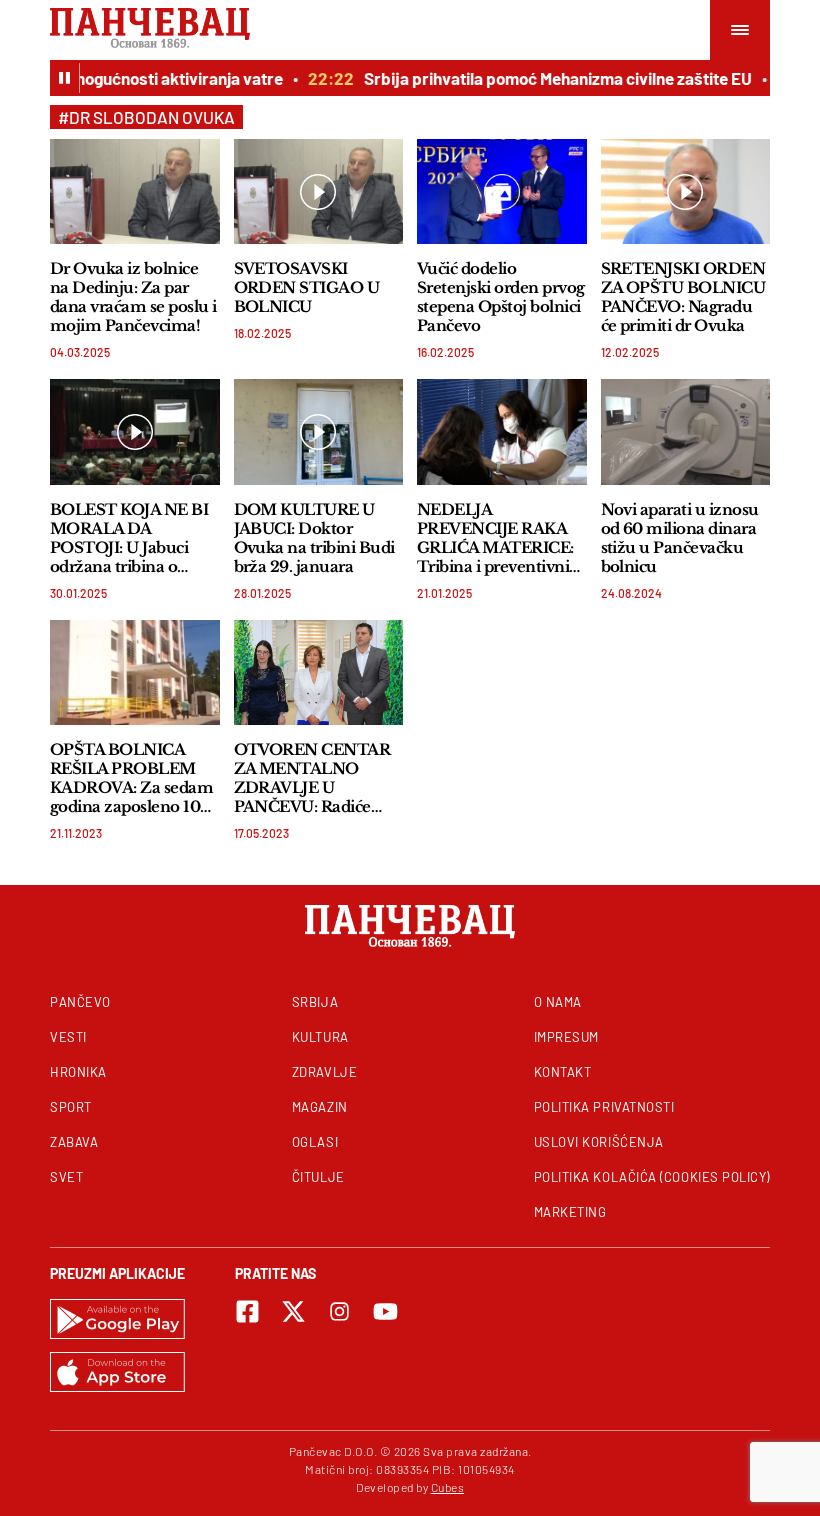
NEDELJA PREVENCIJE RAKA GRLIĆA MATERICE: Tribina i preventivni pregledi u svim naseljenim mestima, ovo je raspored (495, 538)
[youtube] (385, 1311)
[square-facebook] (247, 1311)
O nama (558, 1002)
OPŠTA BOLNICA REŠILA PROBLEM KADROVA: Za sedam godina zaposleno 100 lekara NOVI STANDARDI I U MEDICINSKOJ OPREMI (131, 778)
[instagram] (339, 1311)
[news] (135, 191)
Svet (66, 1177)
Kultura (320, 1037)
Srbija (315, 1002)
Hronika (78, 1072)
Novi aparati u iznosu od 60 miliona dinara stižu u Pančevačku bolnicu (680, 538)
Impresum (566, 1037)
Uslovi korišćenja (599, 1142)
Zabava (74, 1142)
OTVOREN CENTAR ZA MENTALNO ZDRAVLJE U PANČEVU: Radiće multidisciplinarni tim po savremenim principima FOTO (315, 778)
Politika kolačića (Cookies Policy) (652, 1177)
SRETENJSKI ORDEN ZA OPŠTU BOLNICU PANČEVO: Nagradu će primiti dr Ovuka (683, 297)
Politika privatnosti (604, 1107)
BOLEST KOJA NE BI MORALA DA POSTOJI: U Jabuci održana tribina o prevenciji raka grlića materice (129, 538)
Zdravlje (324, 1072)
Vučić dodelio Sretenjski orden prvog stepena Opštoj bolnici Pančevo (501, 297)
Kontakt (563, 1072)
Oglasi (315, 1142)
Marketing (570, 1212)
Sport (71, 1107)
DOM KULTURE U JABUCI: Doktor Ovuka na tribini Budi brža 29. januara (314, 538)
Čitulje (318, 1177)
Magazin (320, 1107)
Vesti (68, 1037)
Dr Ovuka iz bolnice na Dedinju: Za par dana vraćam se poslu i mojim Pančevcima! (133, 297)
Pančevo (80, 1002)
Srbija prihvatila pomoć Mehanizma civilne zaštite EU (549, 78)
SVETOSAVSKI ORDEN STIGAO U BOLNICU (307, 287)
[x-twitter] (293, 1311)
